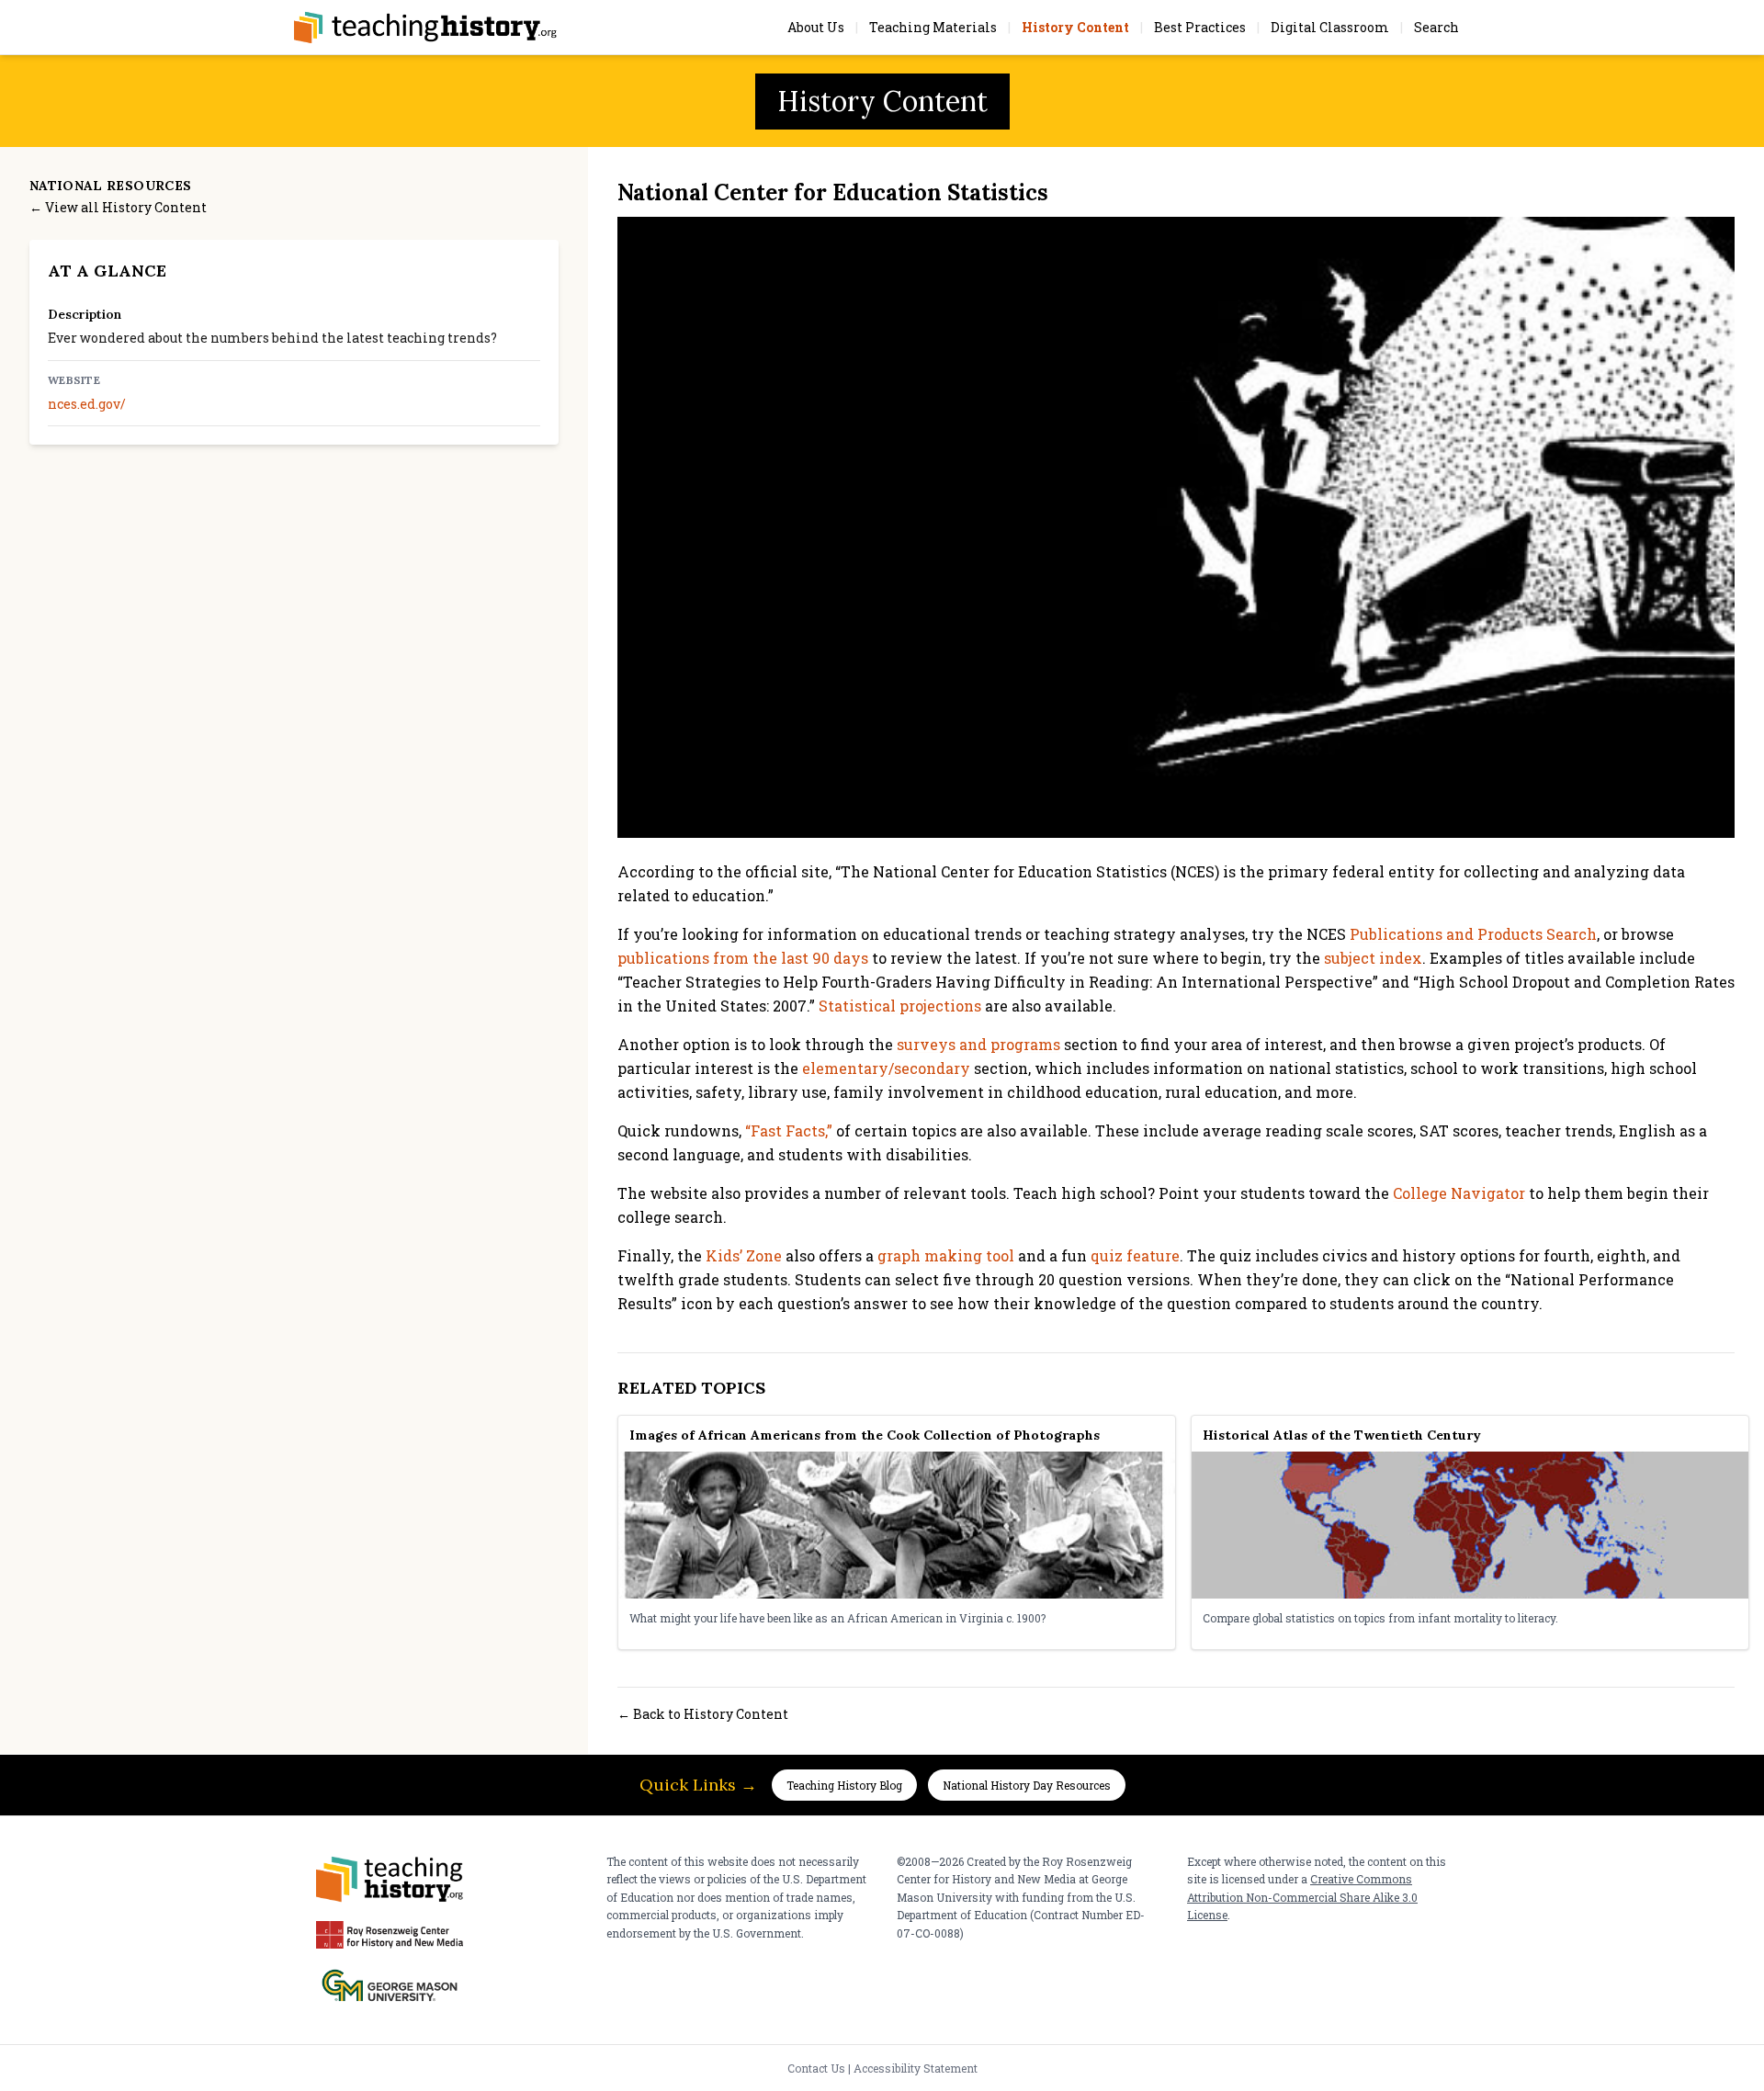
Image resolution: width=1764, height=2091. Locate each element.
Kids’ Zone (744, 1255)
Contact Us (816, 2068)
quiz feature (1135, 1255)
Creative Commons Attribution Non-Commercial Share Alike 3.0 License (1302, 1897)
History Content (1075, 27)
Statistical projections (900, 1006)
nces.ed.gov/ (87, 404)
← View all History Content (118, 207)
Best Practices (1200, 27)
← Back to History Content (703, 1714)
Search (1436, 27)
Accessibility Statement (916, 2068)
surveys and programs (978, 1044)
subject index (1373, 958)
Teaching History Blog (844, 1785)
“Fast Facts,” (789, 1130)
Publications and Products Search (1473, 934)
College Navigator (1459, 1193)
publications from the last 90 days (743, 958)
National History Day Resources (1027, 1785)
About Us (816, 27)
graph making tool (946, 1255)
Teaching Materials (933, 27)
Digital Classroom (1330, 27)
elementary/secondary (886, 1068)
